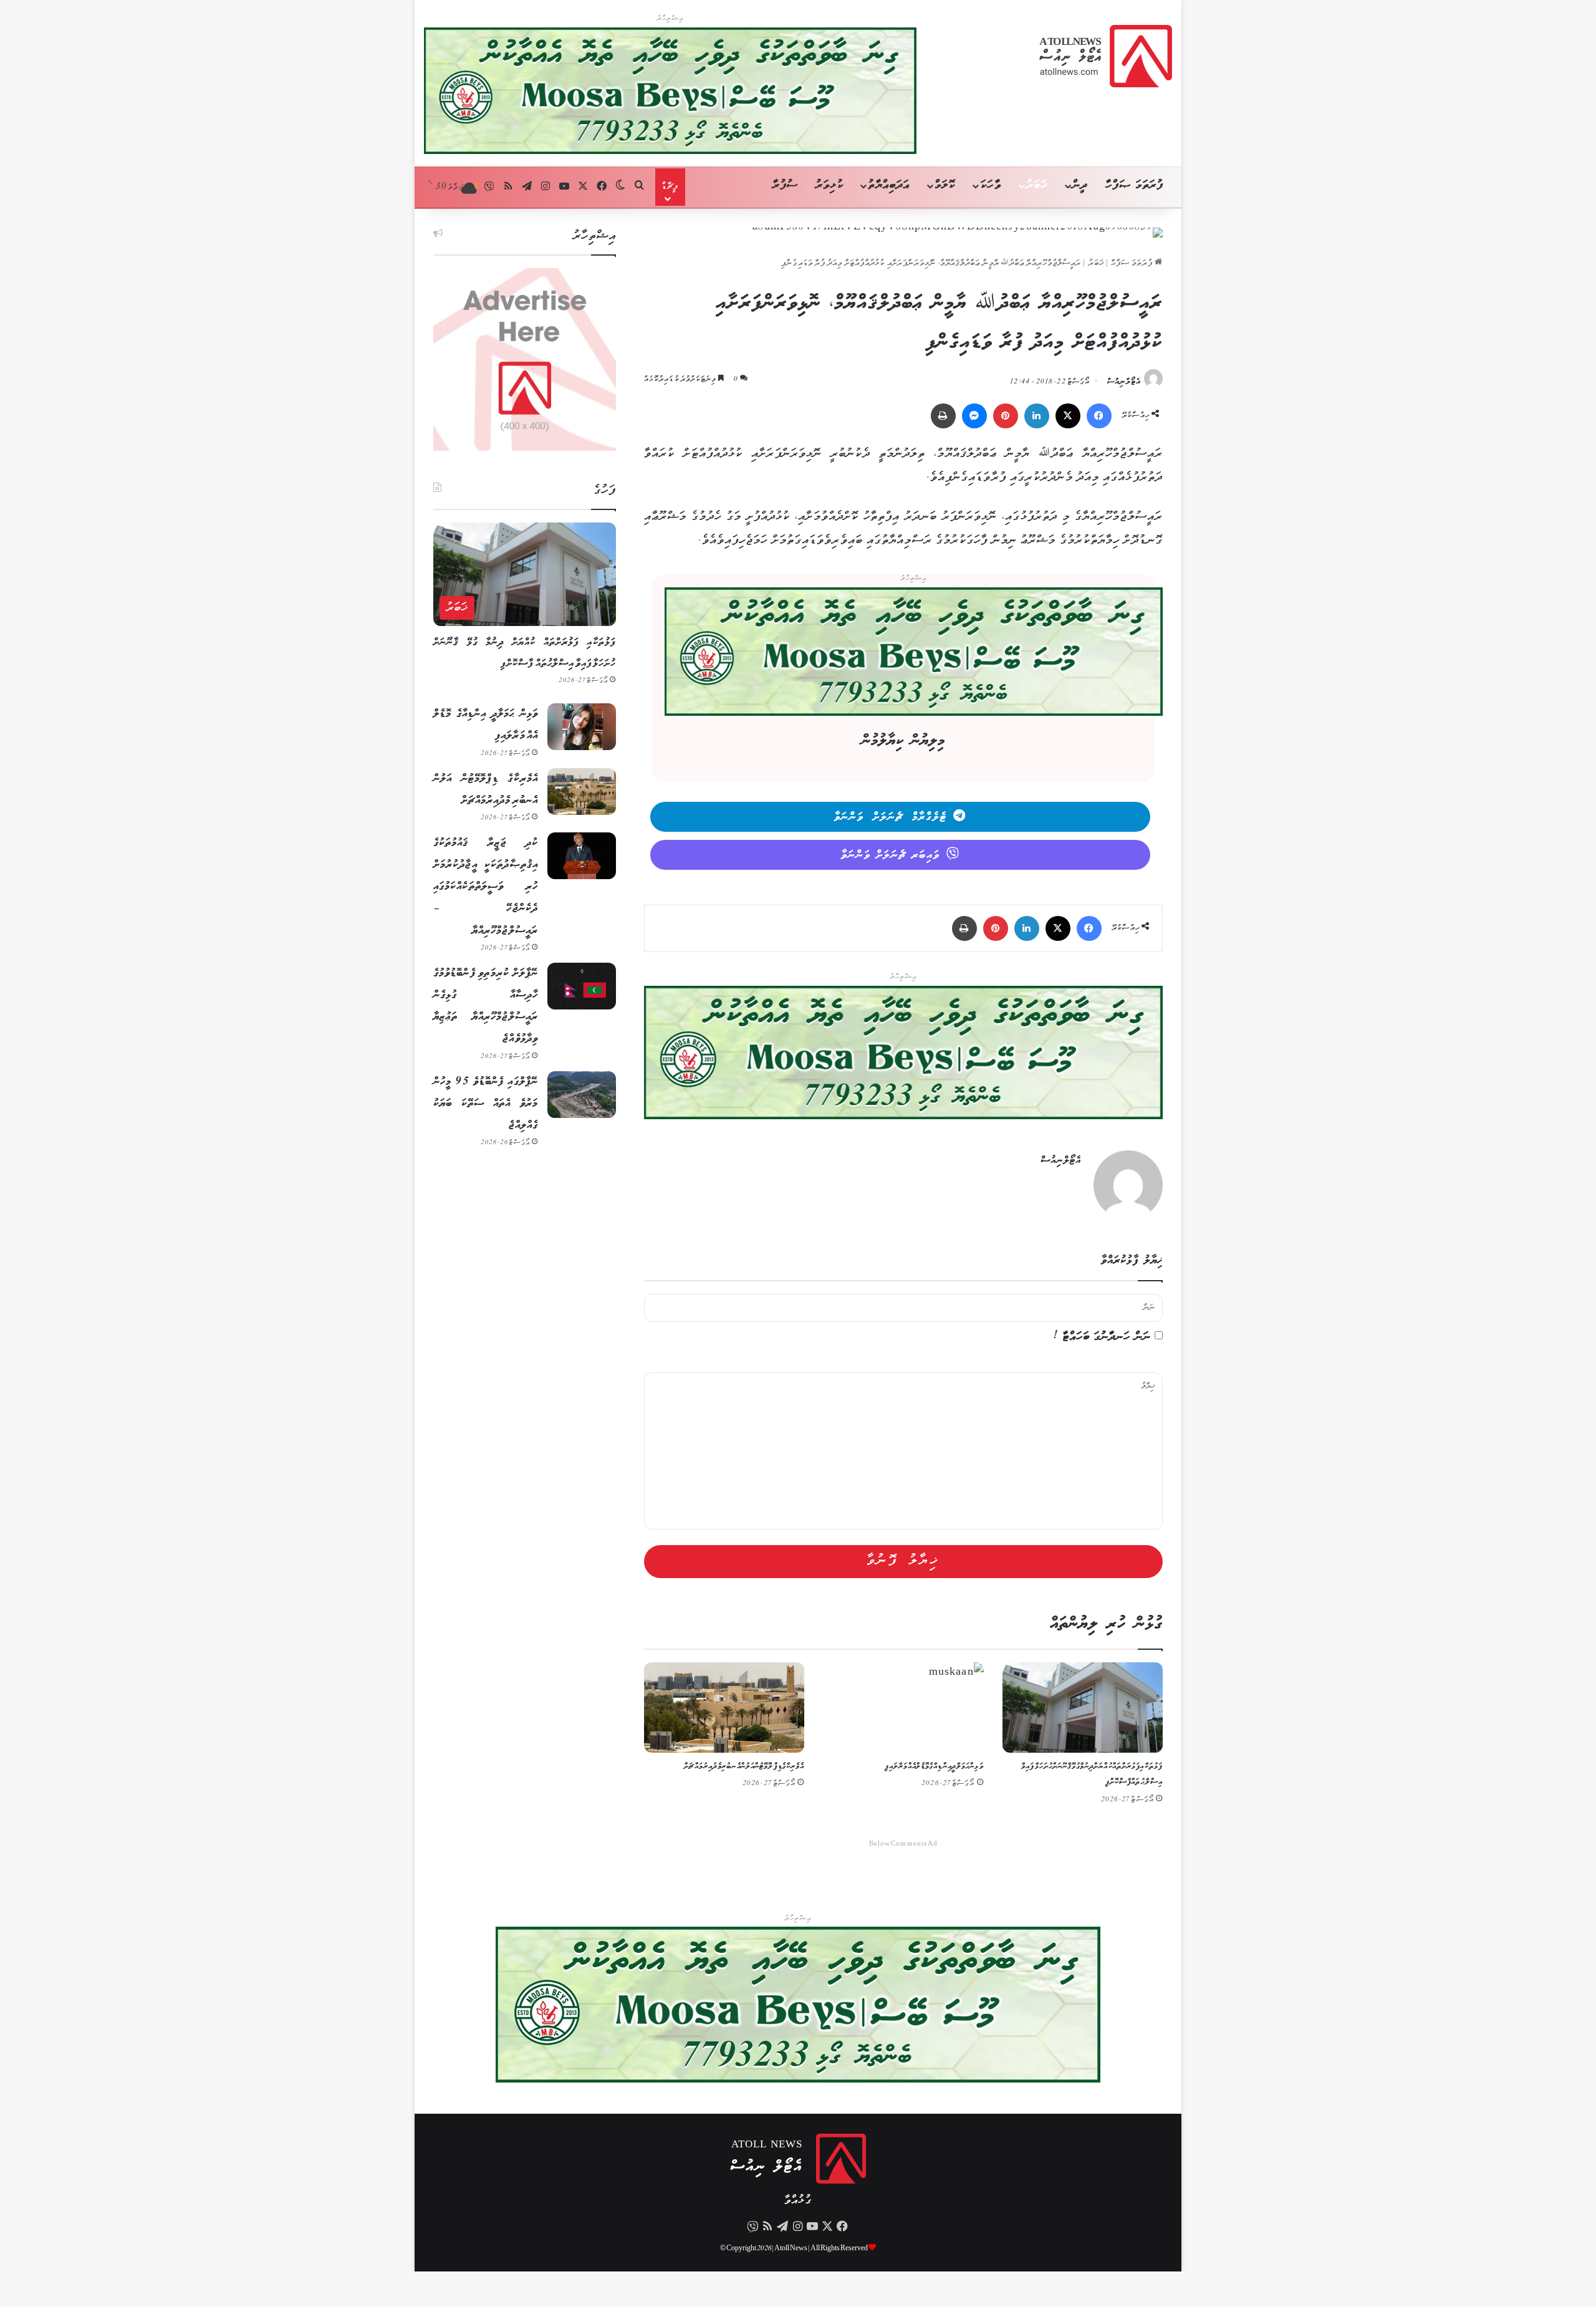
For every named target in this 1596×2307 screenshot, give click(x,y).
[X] (1068, 416)
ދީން (1080, 185)
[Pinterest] (1006, 416)
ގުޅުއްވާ (798, 2201)
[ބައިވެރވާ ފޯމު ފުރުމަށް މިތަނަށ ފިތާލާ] (914, 655)
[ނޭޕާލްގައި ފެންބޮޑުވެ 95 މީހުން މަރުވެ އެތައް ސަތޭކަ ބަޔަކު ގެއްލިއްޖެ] (582, 1095)
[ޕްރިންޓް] (943, 416)
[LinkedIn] (1037, 416)
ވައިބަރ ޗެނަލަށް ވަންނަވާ (891, 855)
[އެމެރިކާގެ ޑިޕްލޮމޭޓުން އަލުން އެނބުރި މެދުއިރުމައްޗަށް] (724, 1707)
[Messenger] (974, 416)
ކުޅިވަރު (829, 185)
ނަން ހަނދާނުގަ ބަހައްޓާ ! (1102, 1337)
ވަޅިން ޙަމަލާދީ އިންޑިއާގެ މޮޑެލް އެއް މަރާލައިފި (934, 1767)
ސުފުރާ (785, 185)
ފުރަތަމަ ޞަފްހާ (1134, 185)
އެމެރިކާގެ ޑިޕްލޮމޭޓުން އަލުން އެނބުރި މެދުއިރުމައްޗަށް (744, 1767)
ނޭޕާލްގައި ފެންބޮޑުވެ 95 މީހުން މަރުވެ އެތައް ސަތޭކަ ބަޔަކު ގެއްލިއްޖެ (486, 1104)
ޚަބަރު (1037, 185)
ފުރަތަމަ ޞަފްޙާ (1133, 263)
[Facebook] (1099, 416)
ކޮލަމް (945, 185)
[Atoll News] (1106, 56)
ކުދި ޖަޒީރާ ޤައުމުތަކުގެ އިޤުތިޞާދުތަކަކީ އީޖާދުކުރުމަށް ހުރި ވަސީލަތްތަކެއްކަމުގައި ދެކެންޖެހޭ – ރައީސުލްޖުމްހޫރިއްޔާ (486, 887)
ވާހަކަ (990, 185)
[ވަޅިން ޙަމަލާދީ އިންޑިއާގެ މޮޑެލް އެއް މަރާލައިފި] (903, 1707)
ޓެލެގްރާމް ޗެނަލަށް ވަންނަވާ (891, 817)
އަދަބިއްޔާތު (889, 185)
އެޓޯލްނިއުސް (1124, 382)
